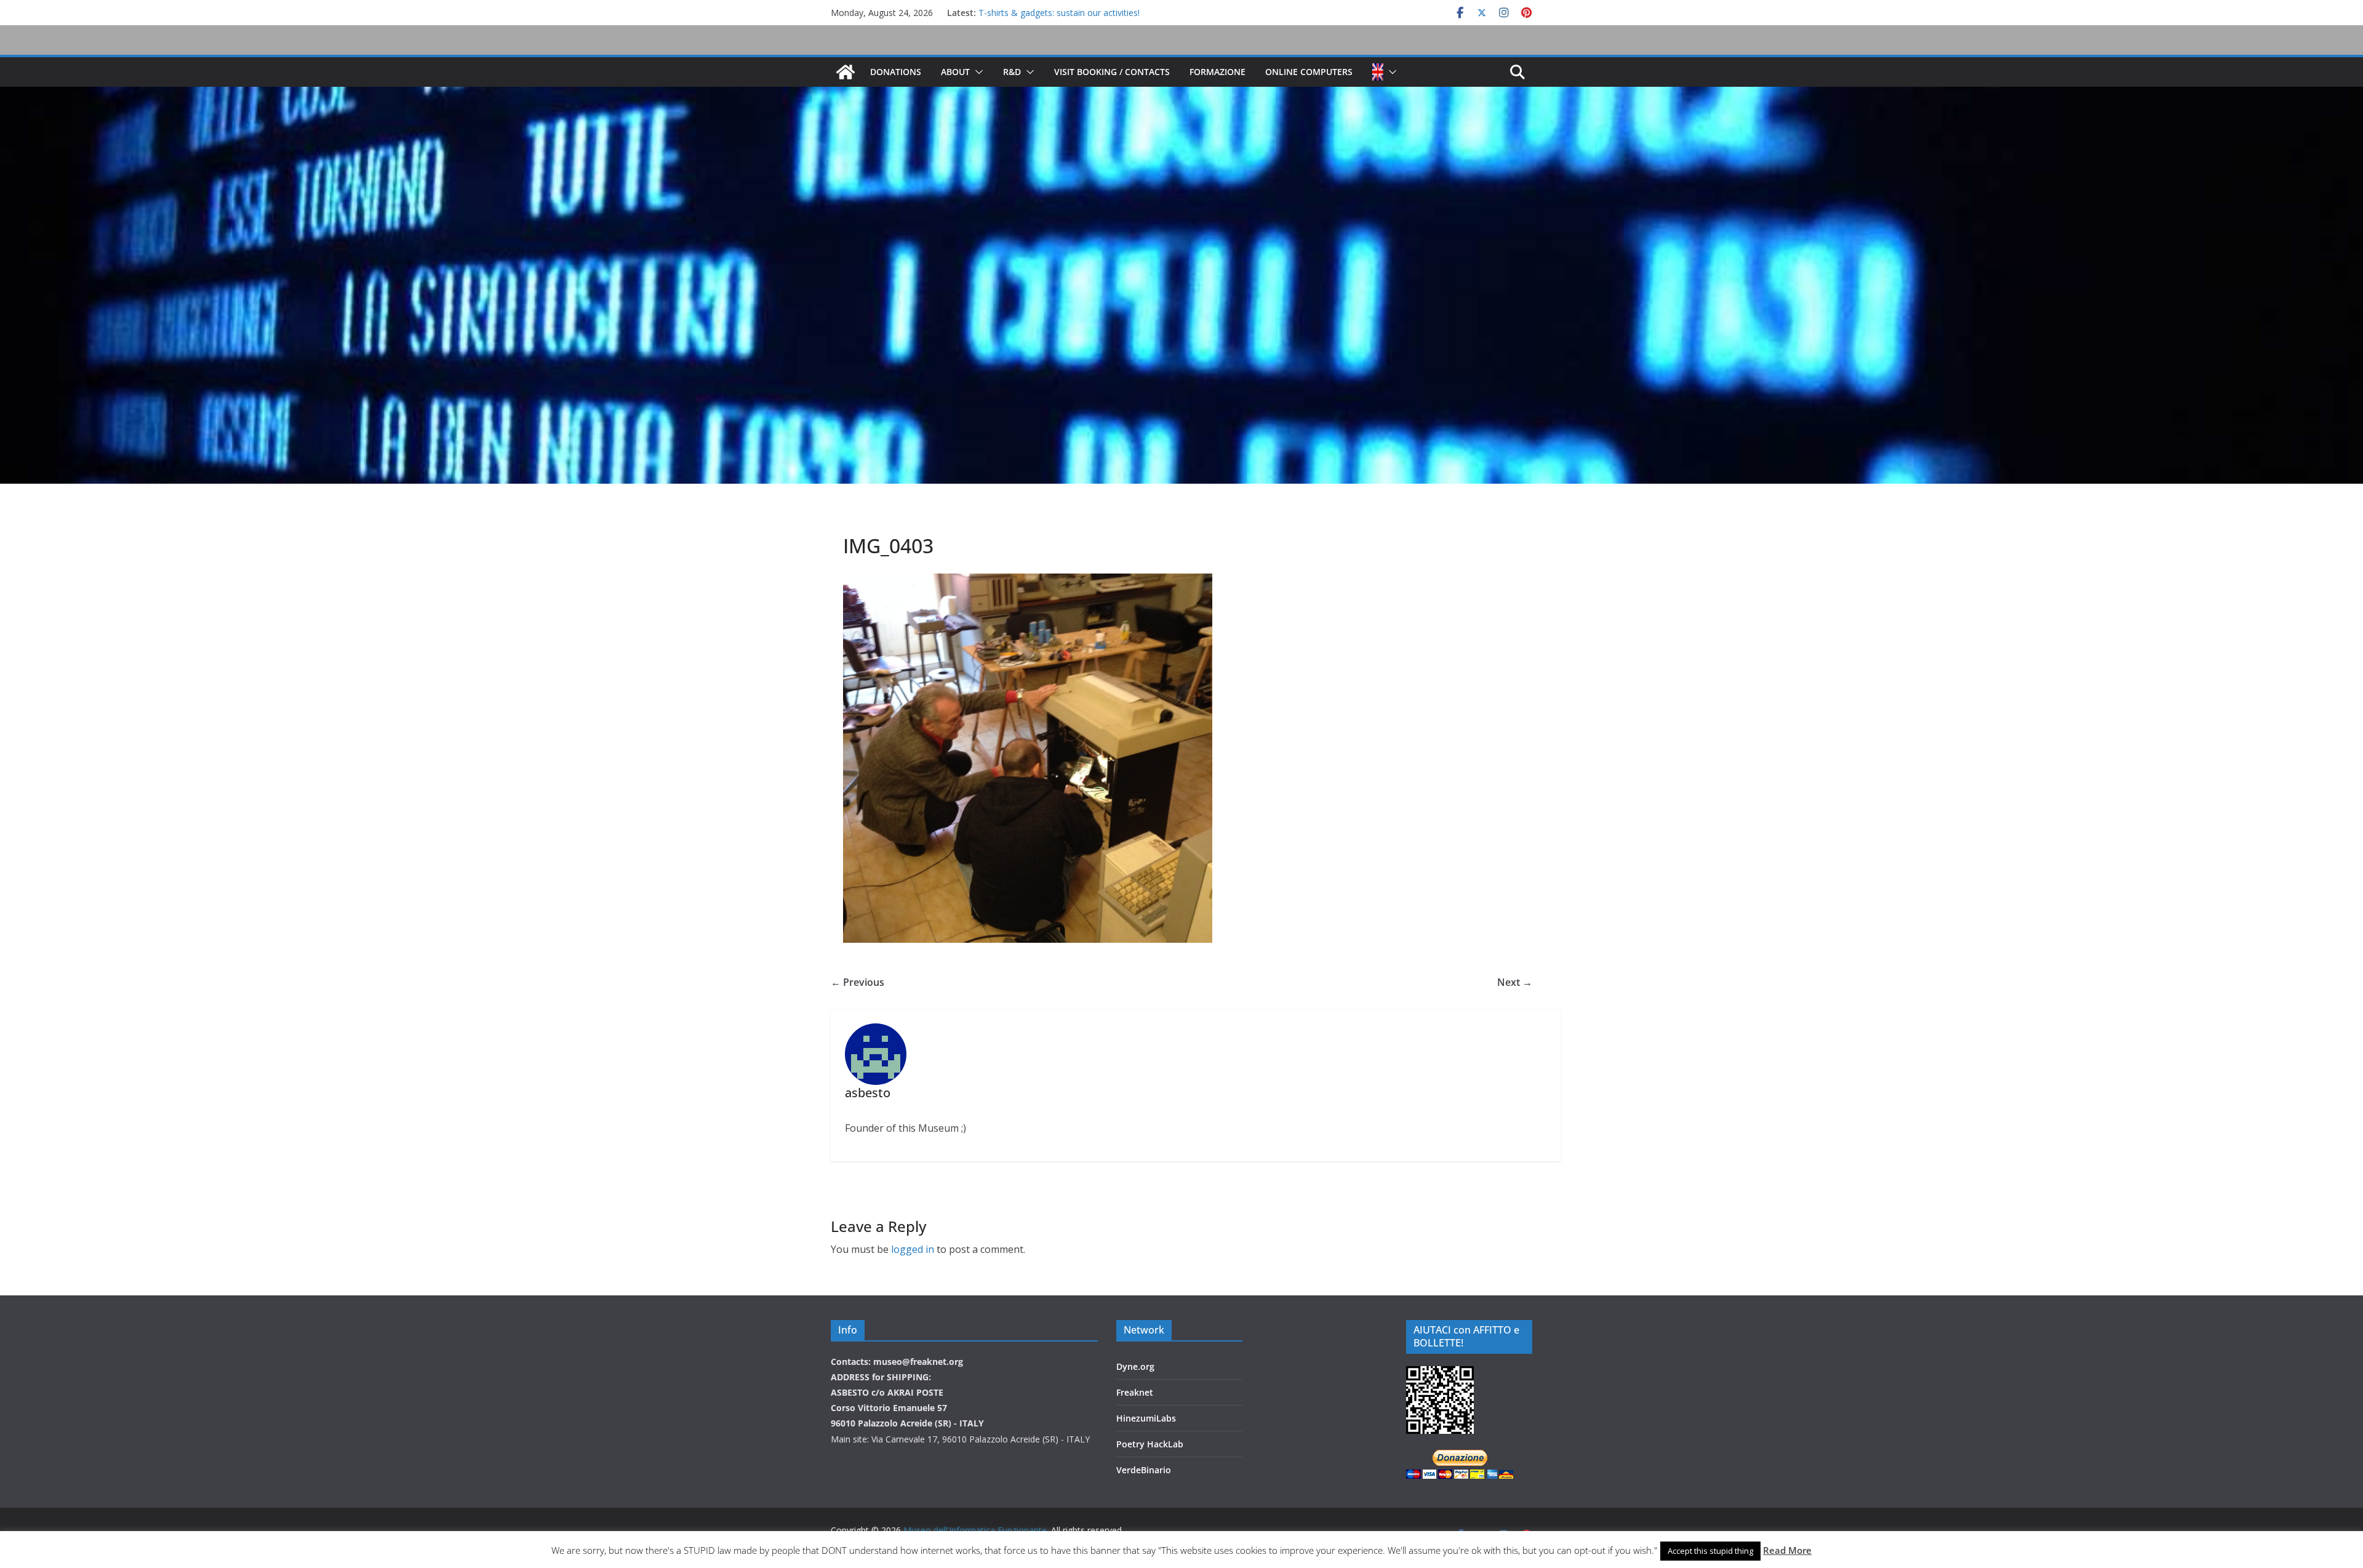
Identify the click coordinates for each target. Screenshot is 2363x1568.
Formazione (1217, 72)
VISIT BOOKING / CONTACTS (1112, 72)
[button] (977, 72)
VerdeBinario (1144, 1470)
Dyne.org (1135, 1366)
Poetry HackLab (1150, 1444)
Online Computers (1309, 72)
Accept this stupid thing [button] (1710, 1551)
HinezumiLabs (1146, 1418)
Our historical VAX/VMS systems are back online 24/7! (1085, 13)
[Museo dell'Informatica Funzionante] (846, 72)
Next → (1515, 982)
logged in (913, 1249)
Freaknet (1135, 1392)
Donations (896, 72)
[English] (1378, 72)
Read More (1787, 1550)
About (955, 72)
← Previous (858, 982)
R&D (1012, 72)
